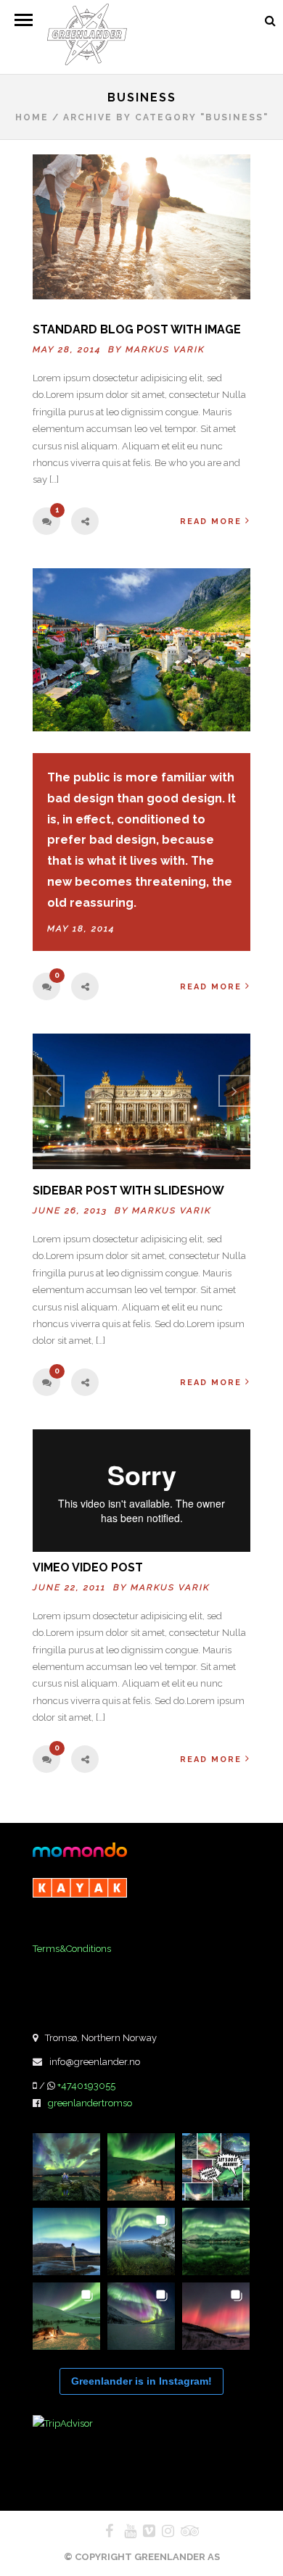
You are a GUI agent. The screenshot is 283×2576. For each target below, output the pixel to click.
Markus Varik (165, 349)
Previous (49, 1091)
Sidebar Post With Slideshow (128, 1191)
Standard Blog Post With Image (137, 329)
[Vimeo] (143, 2531)
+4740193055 (86, 2086)
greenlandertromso (90, 2103)
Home (32, 117)
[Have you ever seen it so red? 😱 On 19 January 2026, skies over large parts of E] (216, 2316)
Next (234, 1091)
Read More (211, 522)
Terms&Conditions (72, 1949)
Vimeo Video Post (88, 1567)
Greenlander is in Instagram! (141, 2381)
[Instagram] (162, 2531)
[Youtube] (124, 2531)
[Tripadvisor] (181, 2531)
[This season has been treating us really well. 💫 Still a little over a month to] (66, 2316)
